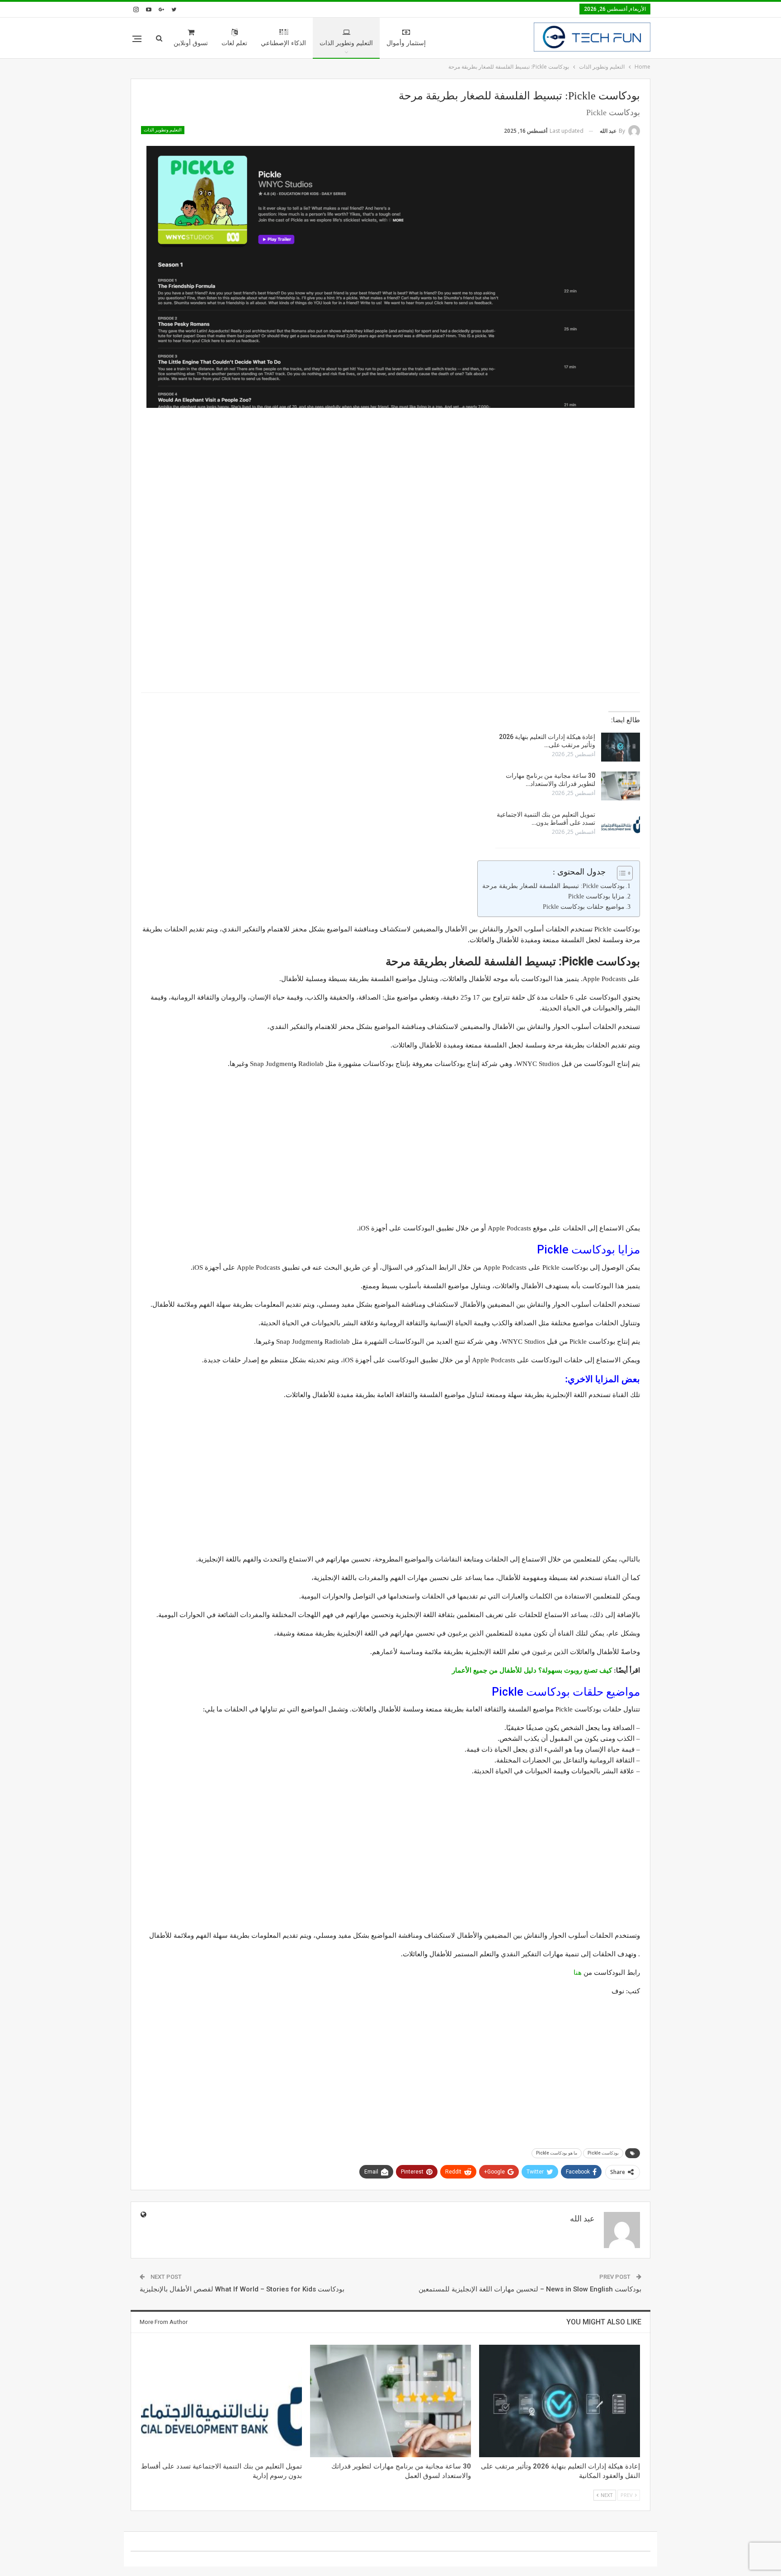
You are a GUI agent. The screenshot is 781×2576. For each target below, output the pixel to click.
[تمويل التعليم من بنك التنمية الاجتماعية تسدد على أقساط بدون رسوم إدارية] (621, 825)
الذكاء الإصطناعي (283, 43)
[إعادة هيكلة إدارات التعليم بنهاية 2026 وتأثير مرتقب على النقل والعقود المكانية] (621, 747)
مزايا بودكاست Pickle (596, 896)
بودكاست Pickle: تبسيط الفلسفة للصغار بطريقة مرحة (553, 886)
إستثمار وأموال (406, 43)
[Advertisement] (390, 480)
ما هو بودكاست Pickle (557, 2153)
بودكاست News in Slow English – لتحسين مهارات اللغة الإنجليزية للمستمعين (530, 2289)
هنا (578, 1973)
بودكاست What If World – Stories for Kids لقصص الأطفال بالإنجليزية (242, 2289)
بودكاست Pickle (603, 2153)
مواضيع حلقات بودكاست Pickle (584, 907)
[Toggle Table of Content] (620, 873)
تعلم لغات (234, 43)
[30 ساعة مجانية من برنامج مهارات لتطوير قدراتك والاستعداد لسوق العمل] (621, 786)
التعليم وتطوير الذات (346, 43)
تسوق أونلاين (191, 43)
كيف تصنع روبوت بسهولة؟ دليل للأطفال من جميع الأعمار (532, 1670)
